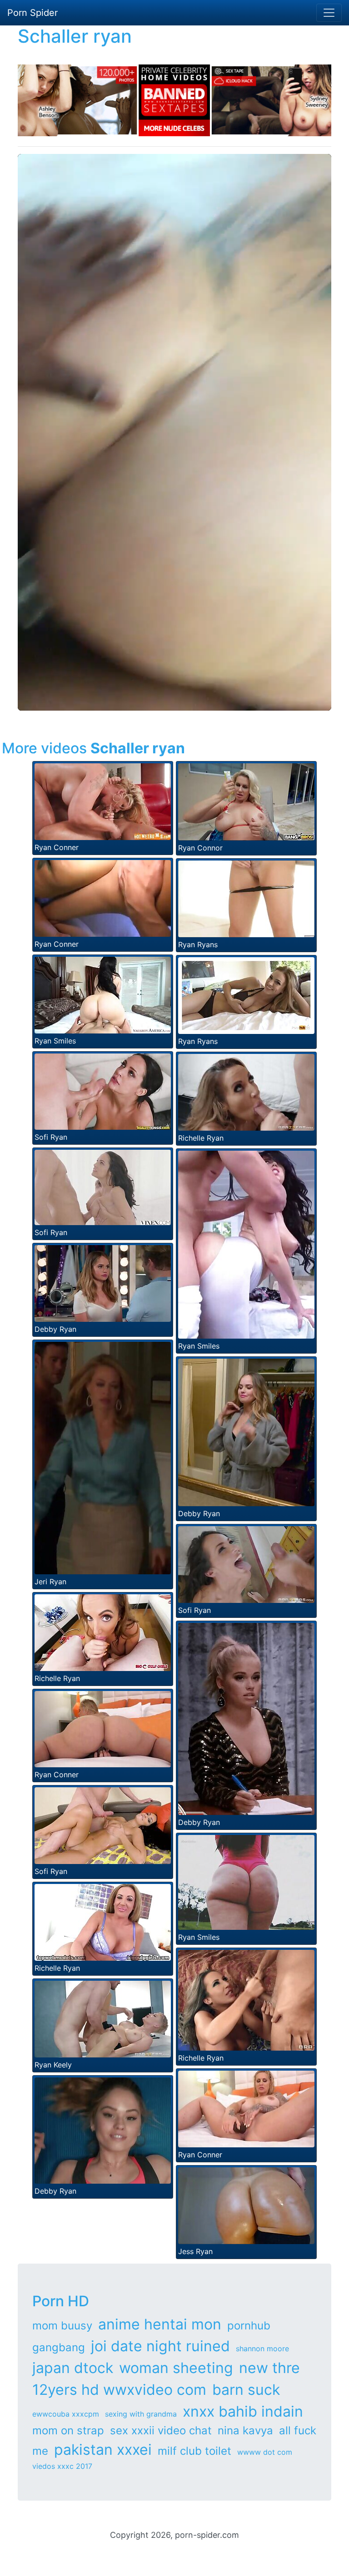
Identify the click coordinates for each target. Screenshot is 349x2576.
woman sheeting (176, 2368)
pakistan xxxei (103, 2450)
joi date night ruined (160, 2346)
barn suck (246, 2390)
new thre (269, 2368)
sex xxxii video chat (161, 2430)
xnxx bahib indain (243, 2411)
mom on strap (68, 2430)
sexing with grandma (141, 2414)
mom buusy (62, 2326)
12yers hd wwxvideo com (119, 2390)
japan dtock (73, 2368)
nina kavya (245, 2430)
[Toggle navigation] (329, 13)
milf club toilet (194, 2451)
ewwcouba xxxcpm (66, 2414)
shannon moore (262, 2349)
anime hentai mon (160, 2324)
